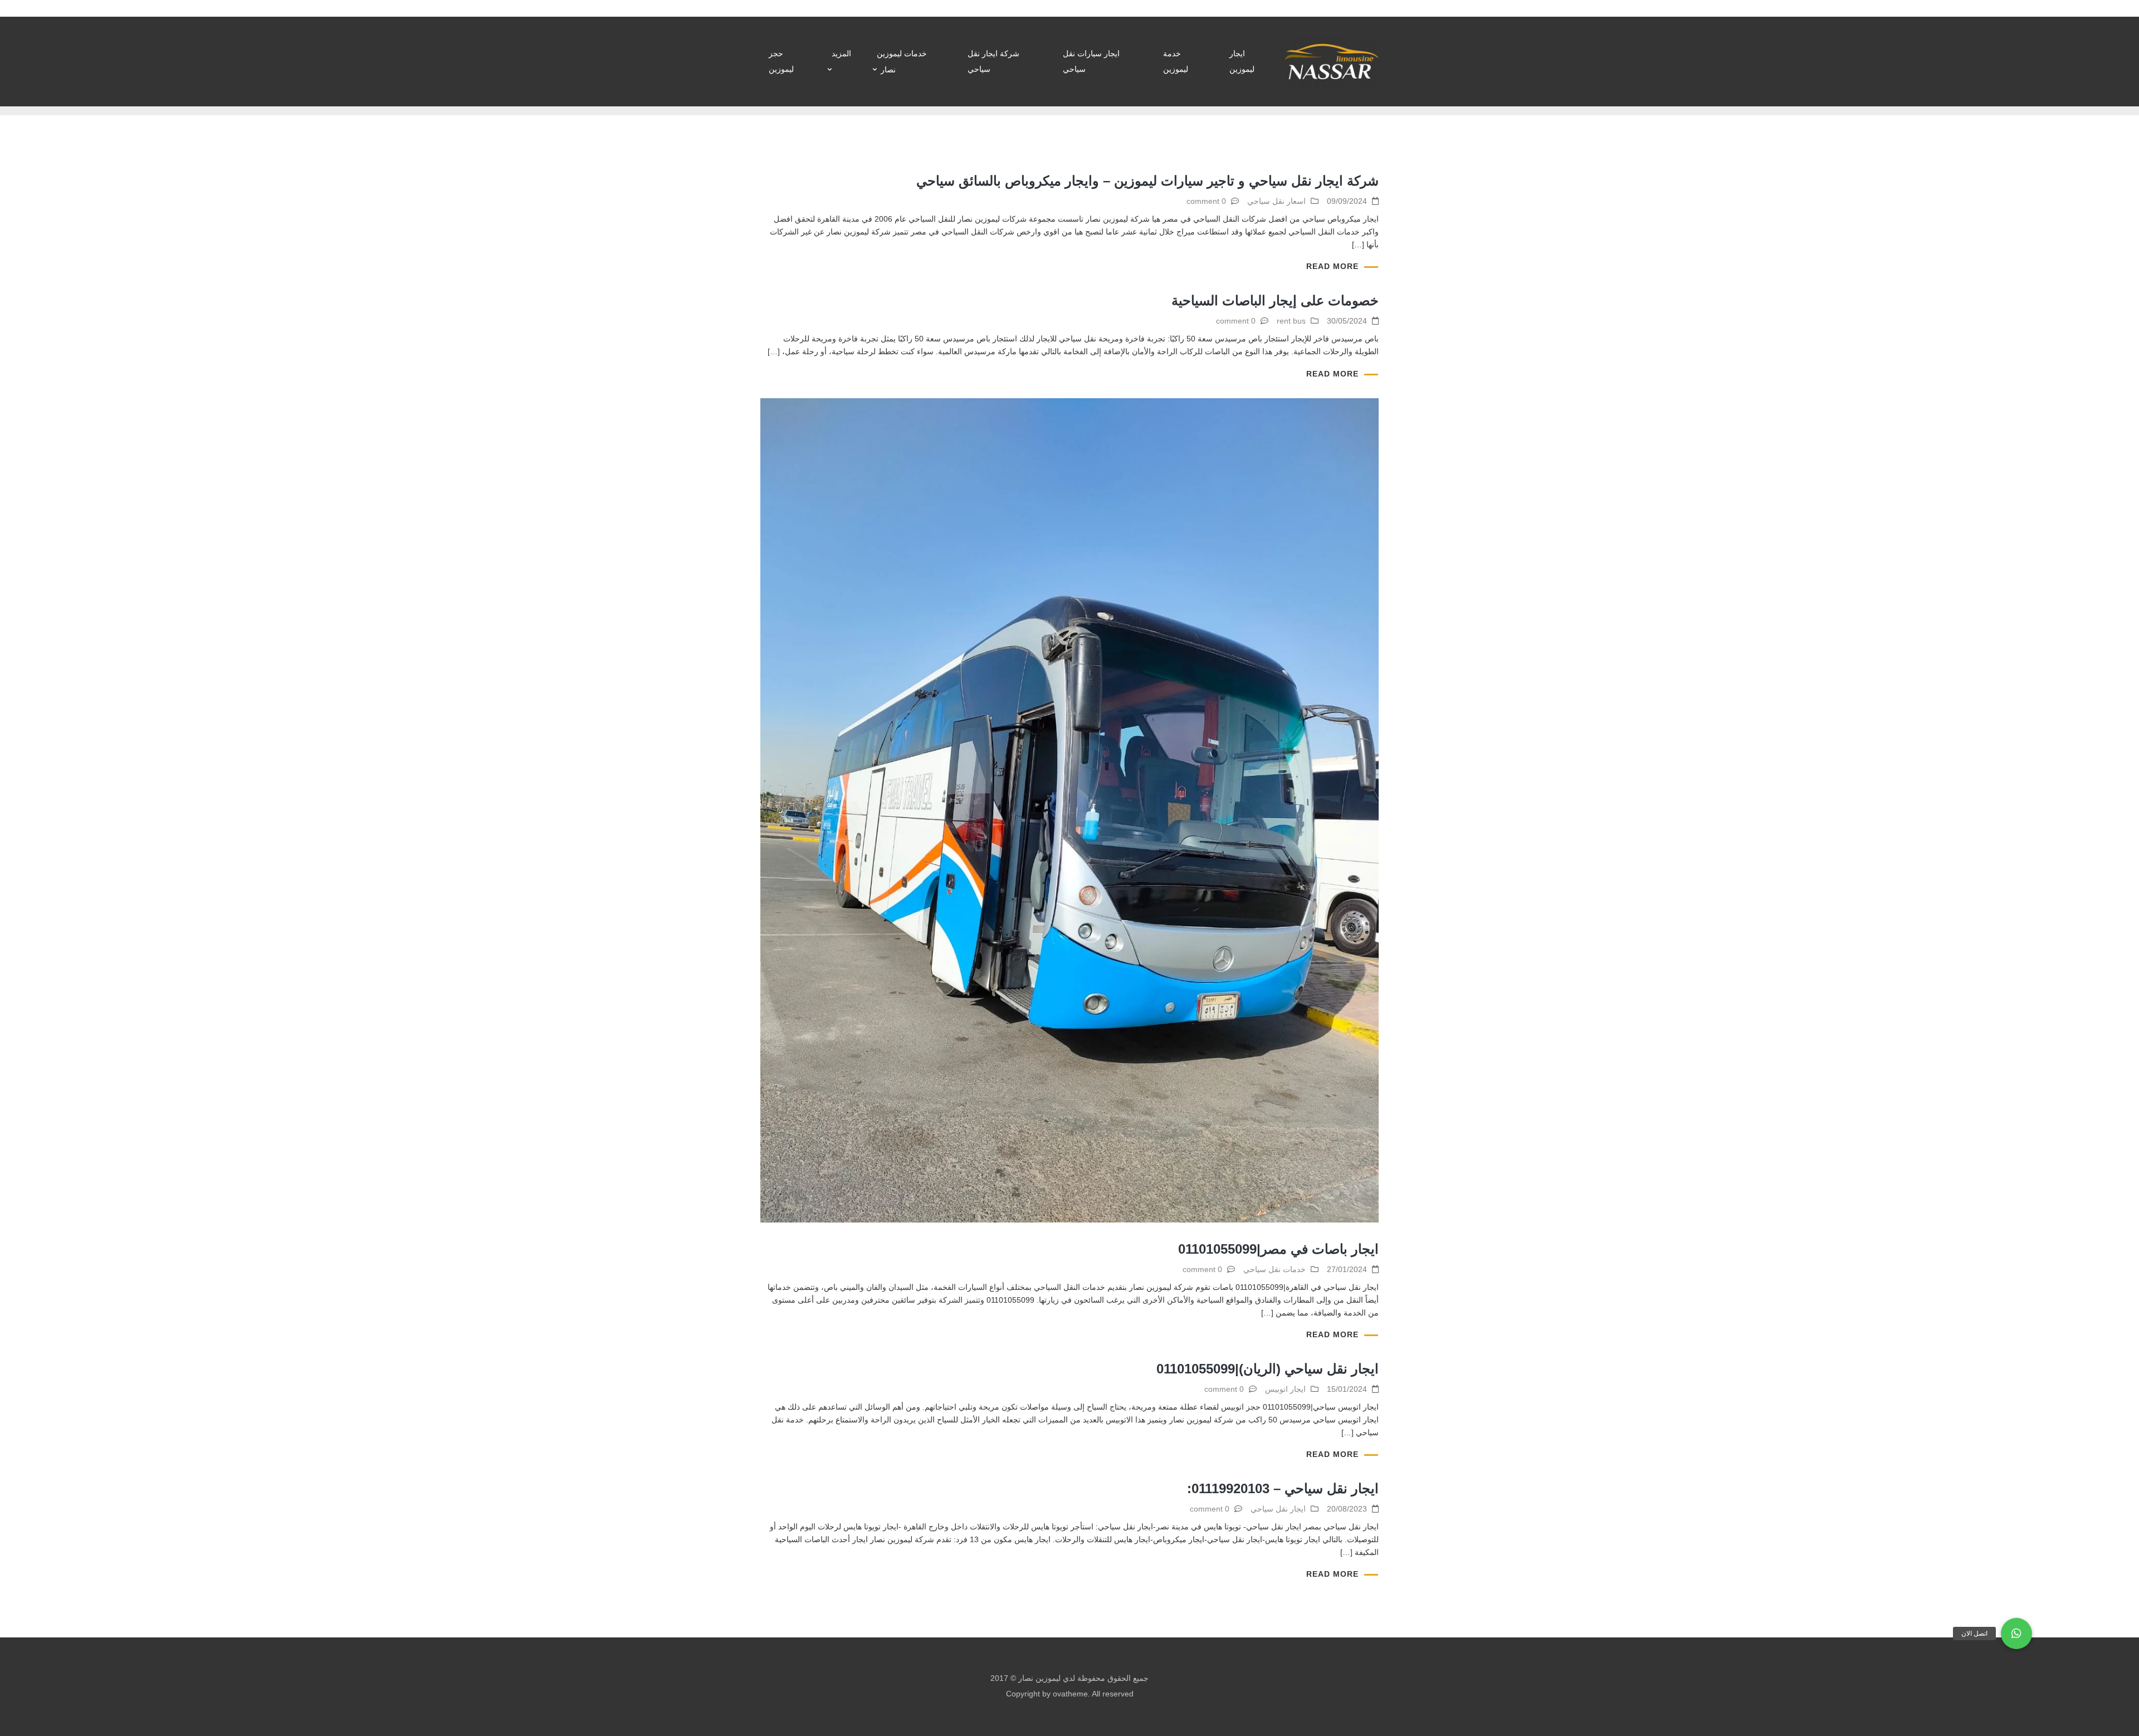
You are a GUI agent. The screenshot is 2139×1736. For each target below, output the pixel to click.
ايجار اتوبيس (1285, 1389)
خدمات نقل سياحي (1274, 1269)
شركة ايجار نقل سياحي (993, 61)
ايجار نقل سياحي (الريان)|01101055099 (1268, 1369)
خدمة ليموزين (1176, 61)
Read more (1332, 266)
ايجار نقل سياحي (1278, 1509)
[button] (2016, 1634)
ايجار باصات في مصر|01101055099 (1278, 1249)
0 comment (1206, 201)
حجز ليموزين (781, 61)
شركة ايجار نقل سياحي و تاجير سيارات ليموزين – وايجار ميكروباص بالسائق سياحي (1147, 181)
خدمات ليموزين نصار (902, 62)
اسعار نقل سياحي (1276, 201)
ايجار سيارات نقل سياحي (1091, 61)
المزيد (841, 53)
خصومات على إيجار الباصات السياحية (1275, 300)
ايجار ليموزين (1242, 61)
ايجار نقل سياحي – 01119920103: (1283, 1488)
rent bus (1291, 321)
